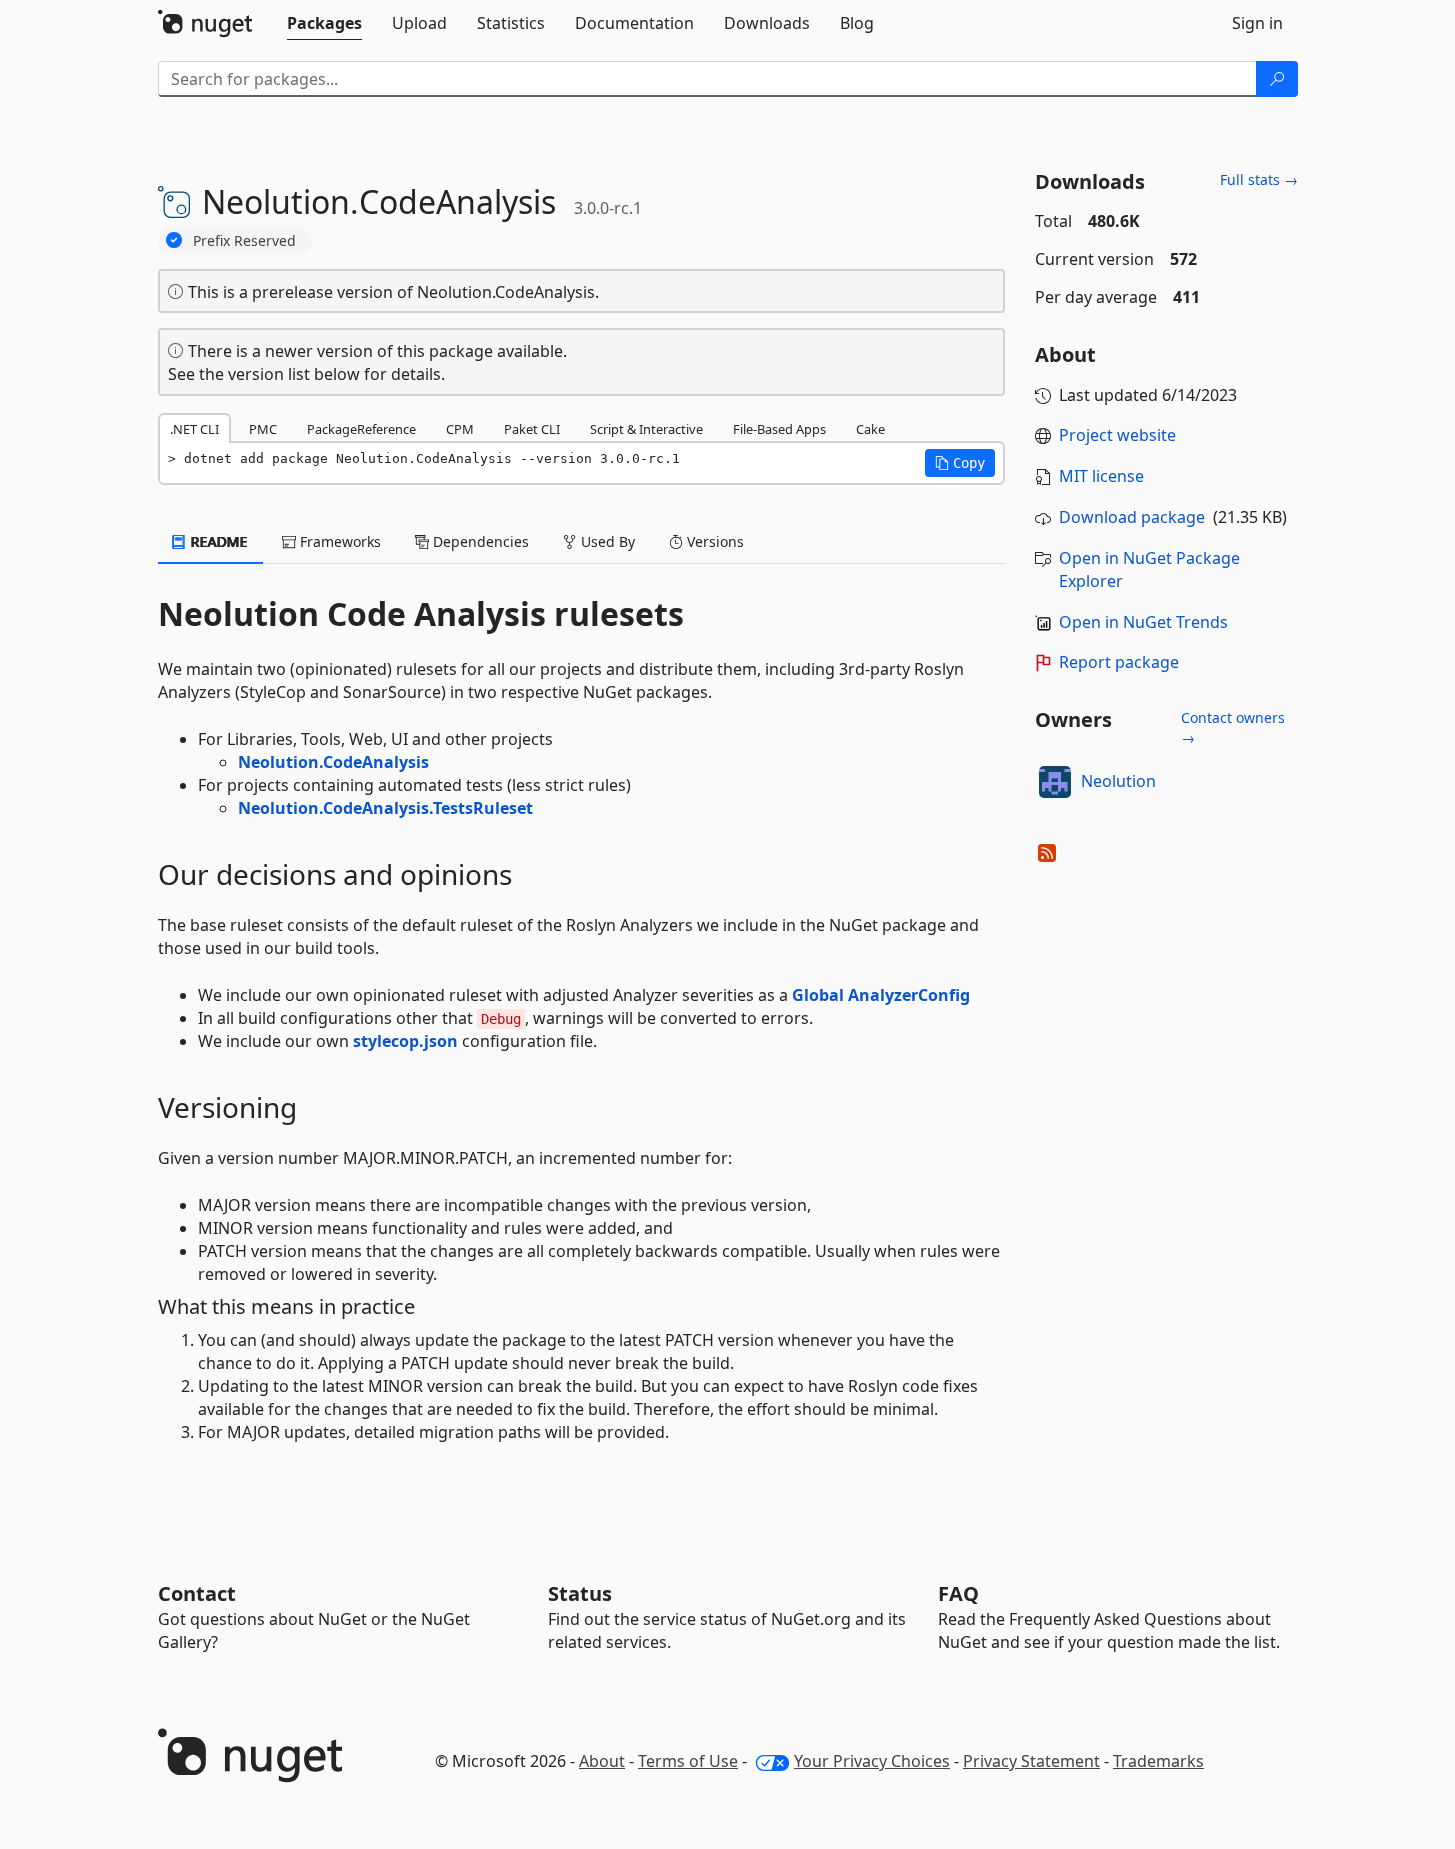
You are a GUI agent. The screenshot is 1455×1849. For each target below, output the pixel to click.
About (602, 1761)
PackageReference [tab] (361, 429)
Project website (1117, 435)
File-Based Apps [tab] (779, 429)
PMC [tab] (263, 429)
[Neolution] (1055, 782)
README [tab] (217, 541)
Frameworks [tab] (338, 541)
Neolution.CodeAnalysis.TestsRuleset (385, 808)
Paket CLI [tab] (532, 429)
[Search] (1277, 79)
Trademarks (1158, 1761)
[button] (960, 463)
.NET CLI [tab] (194, 429)
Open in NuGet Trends (1143, 622)
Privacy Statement (1031, 1761)
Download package (1132, 517)
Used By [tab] (606, 541)
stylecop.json (405, 1041)
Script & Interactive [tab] (646, 429)
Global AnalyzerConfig (881, 995)
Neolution (1118, 781)
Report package (1119, 662)
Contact (197, 1593)
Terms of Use (688, 1761)
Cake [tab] (870, 429)
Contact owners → (1233, 727)
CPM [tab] (460, 429)
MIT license (1101, 476)
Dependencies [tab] (479, 541)
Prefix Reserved (244, 240)
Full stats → (1259, 179)
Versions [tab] (713, 541)
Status (580, 1593)
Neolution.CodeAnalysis (333, 762)
